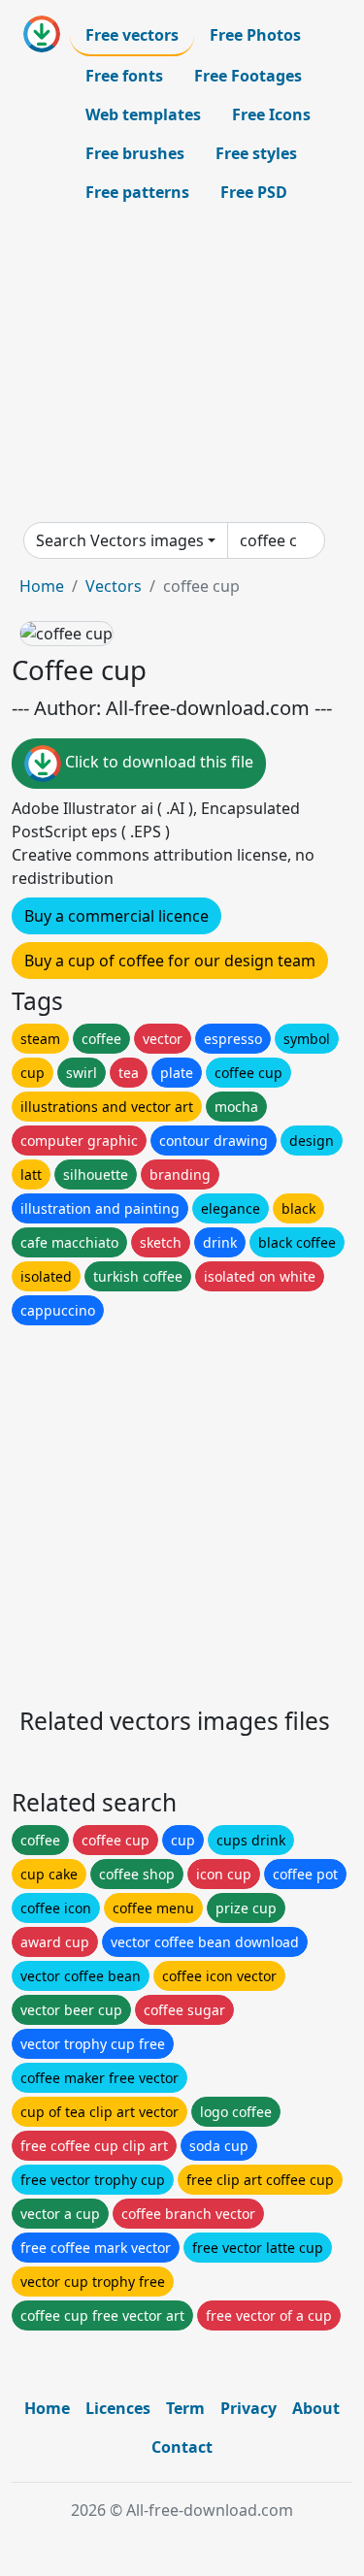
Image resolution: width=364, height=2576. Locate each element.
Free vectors (132, 35)
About (316, 2408)
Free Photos (255, 35)
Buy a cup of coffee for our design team (170, 961)
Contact (182, 2447)
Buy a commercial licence (116, 916)
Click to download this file (157, 762)
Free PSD (254, 192)
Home (42, 586)
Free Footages (248, 76)
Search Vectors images (120, 540)
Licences (118, 2408)
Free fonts (124, 76)
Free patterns (137, 192)
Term (185, 2408)
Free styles (256, 153)
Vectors (114, 586)
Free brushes (135, 153)
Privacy (248, 2408)
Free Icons (271, 114)
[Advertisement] (182, 367)
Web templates (143, 114)
